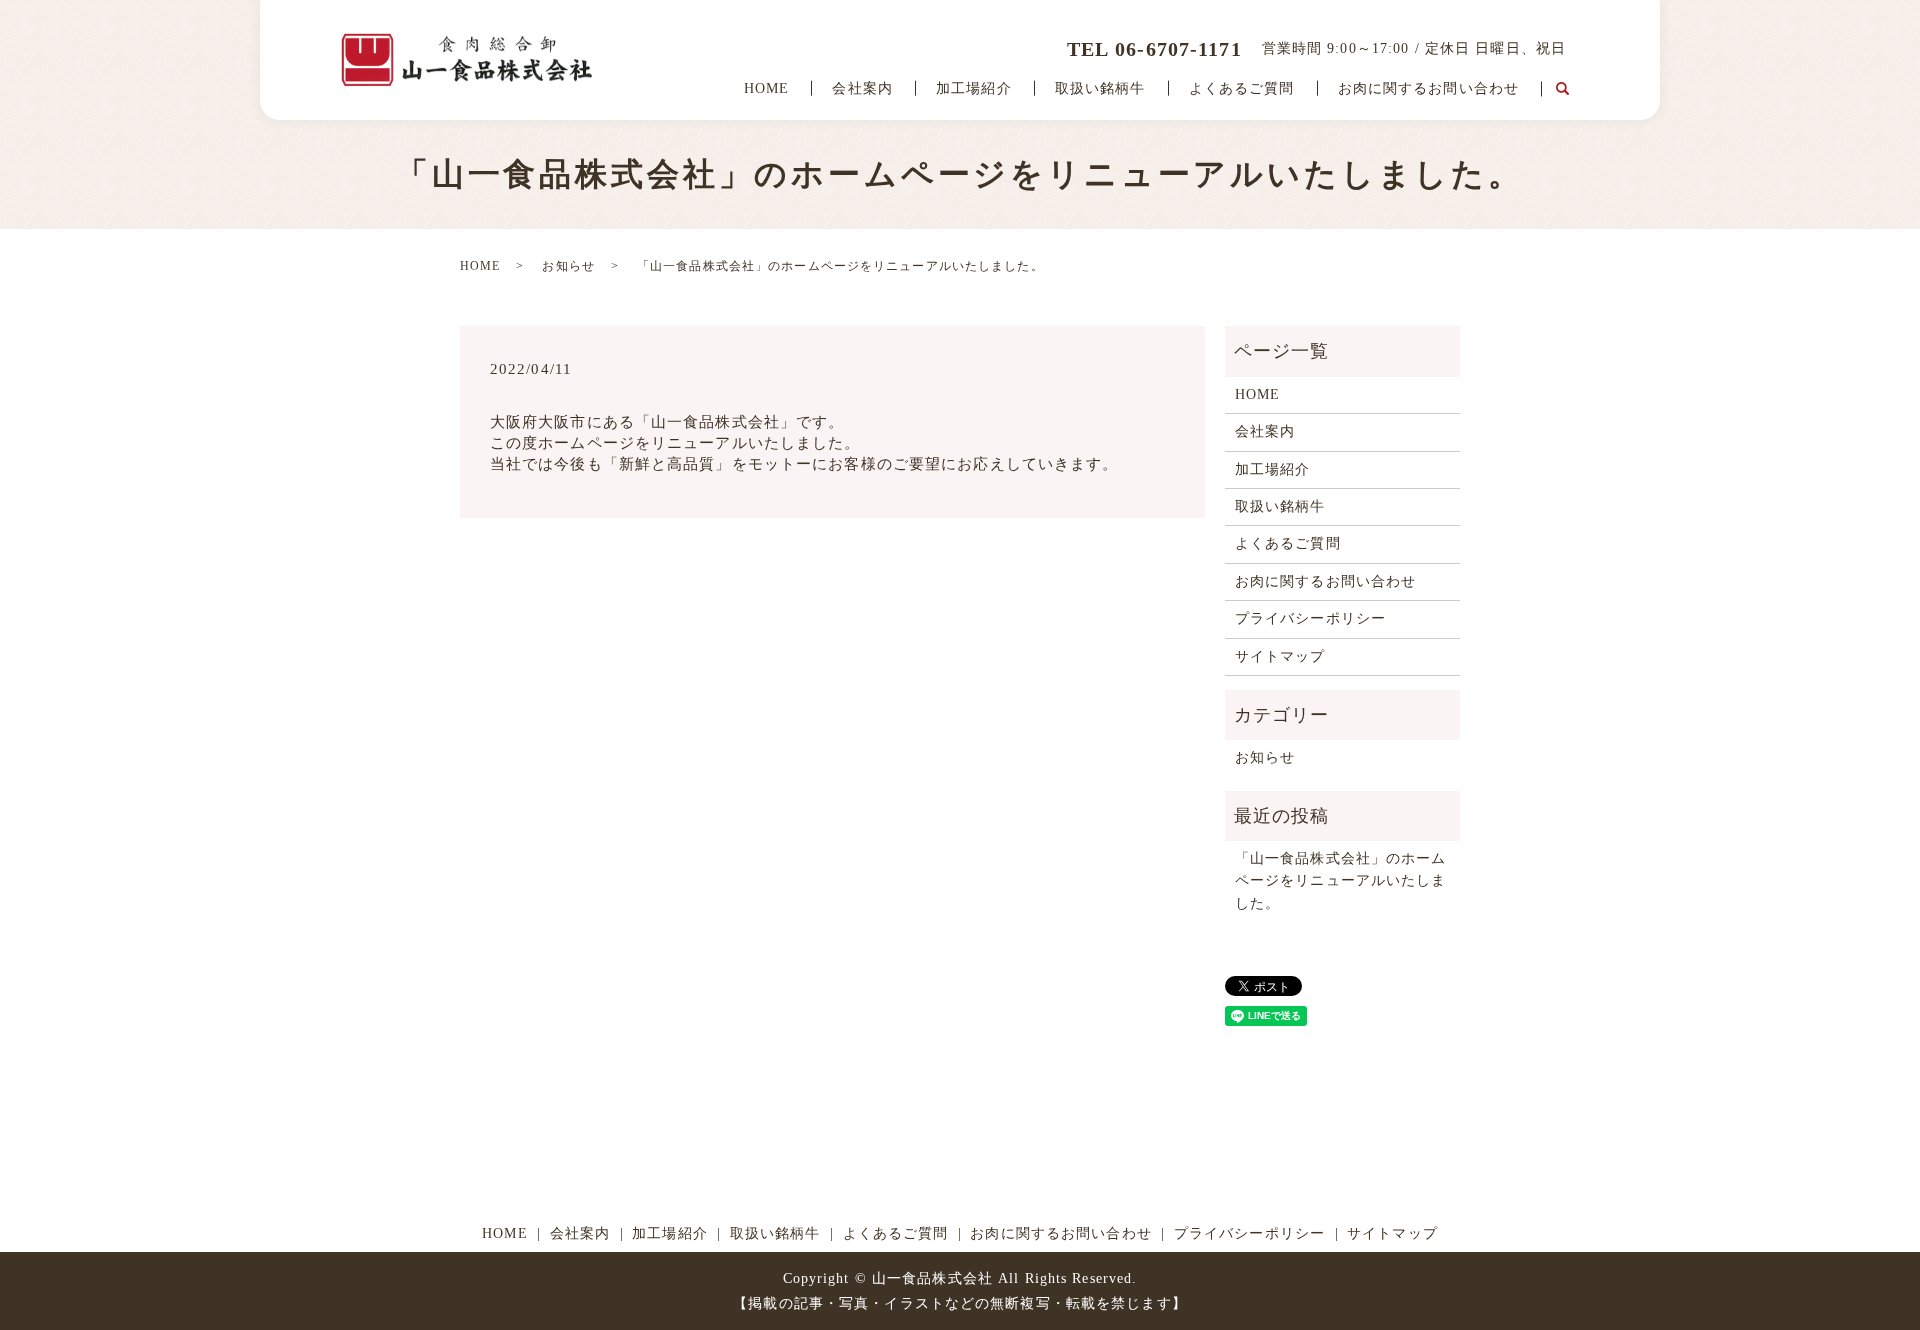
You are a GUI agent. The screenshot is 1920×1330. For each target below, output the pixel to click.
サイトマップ (1280, 656)
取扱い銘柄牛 (1100, 88)
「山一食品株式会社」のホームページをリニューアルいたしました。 (1341, 881)
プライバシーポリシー (1310, 618)
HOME (766, 88)
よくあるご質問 (1242, 88)
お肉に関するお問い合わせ (1428, 88)
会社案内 (862, 88)
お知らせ (568, 266)
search (1562, 89)
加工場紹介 (974, 88)
